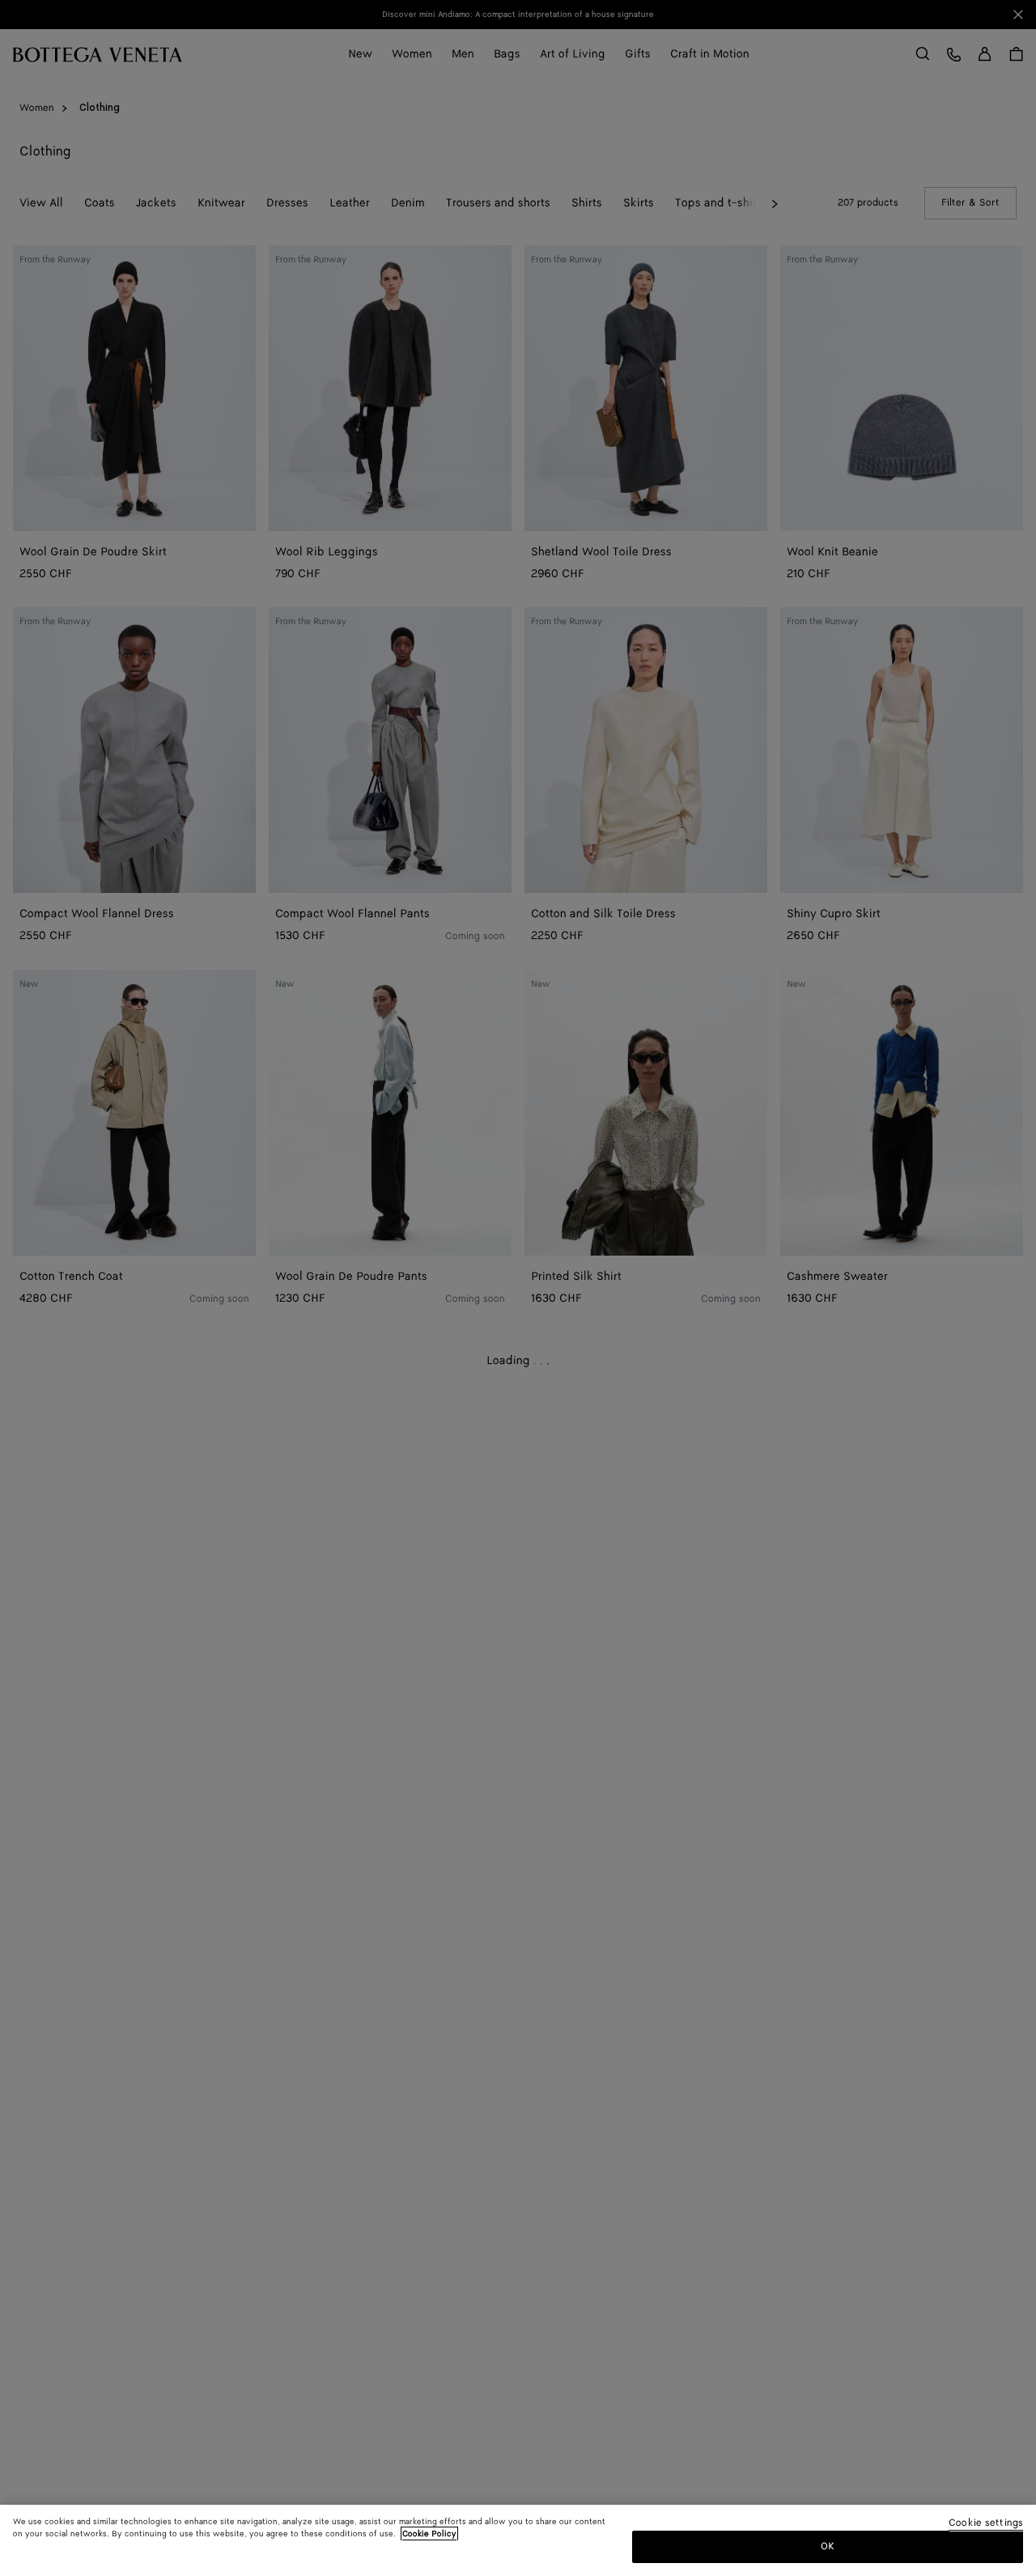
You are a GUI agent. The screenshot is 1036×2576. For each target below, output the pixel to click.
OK (828, 2546)
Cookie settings (986, 2524)
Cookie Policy (429, 2534)
